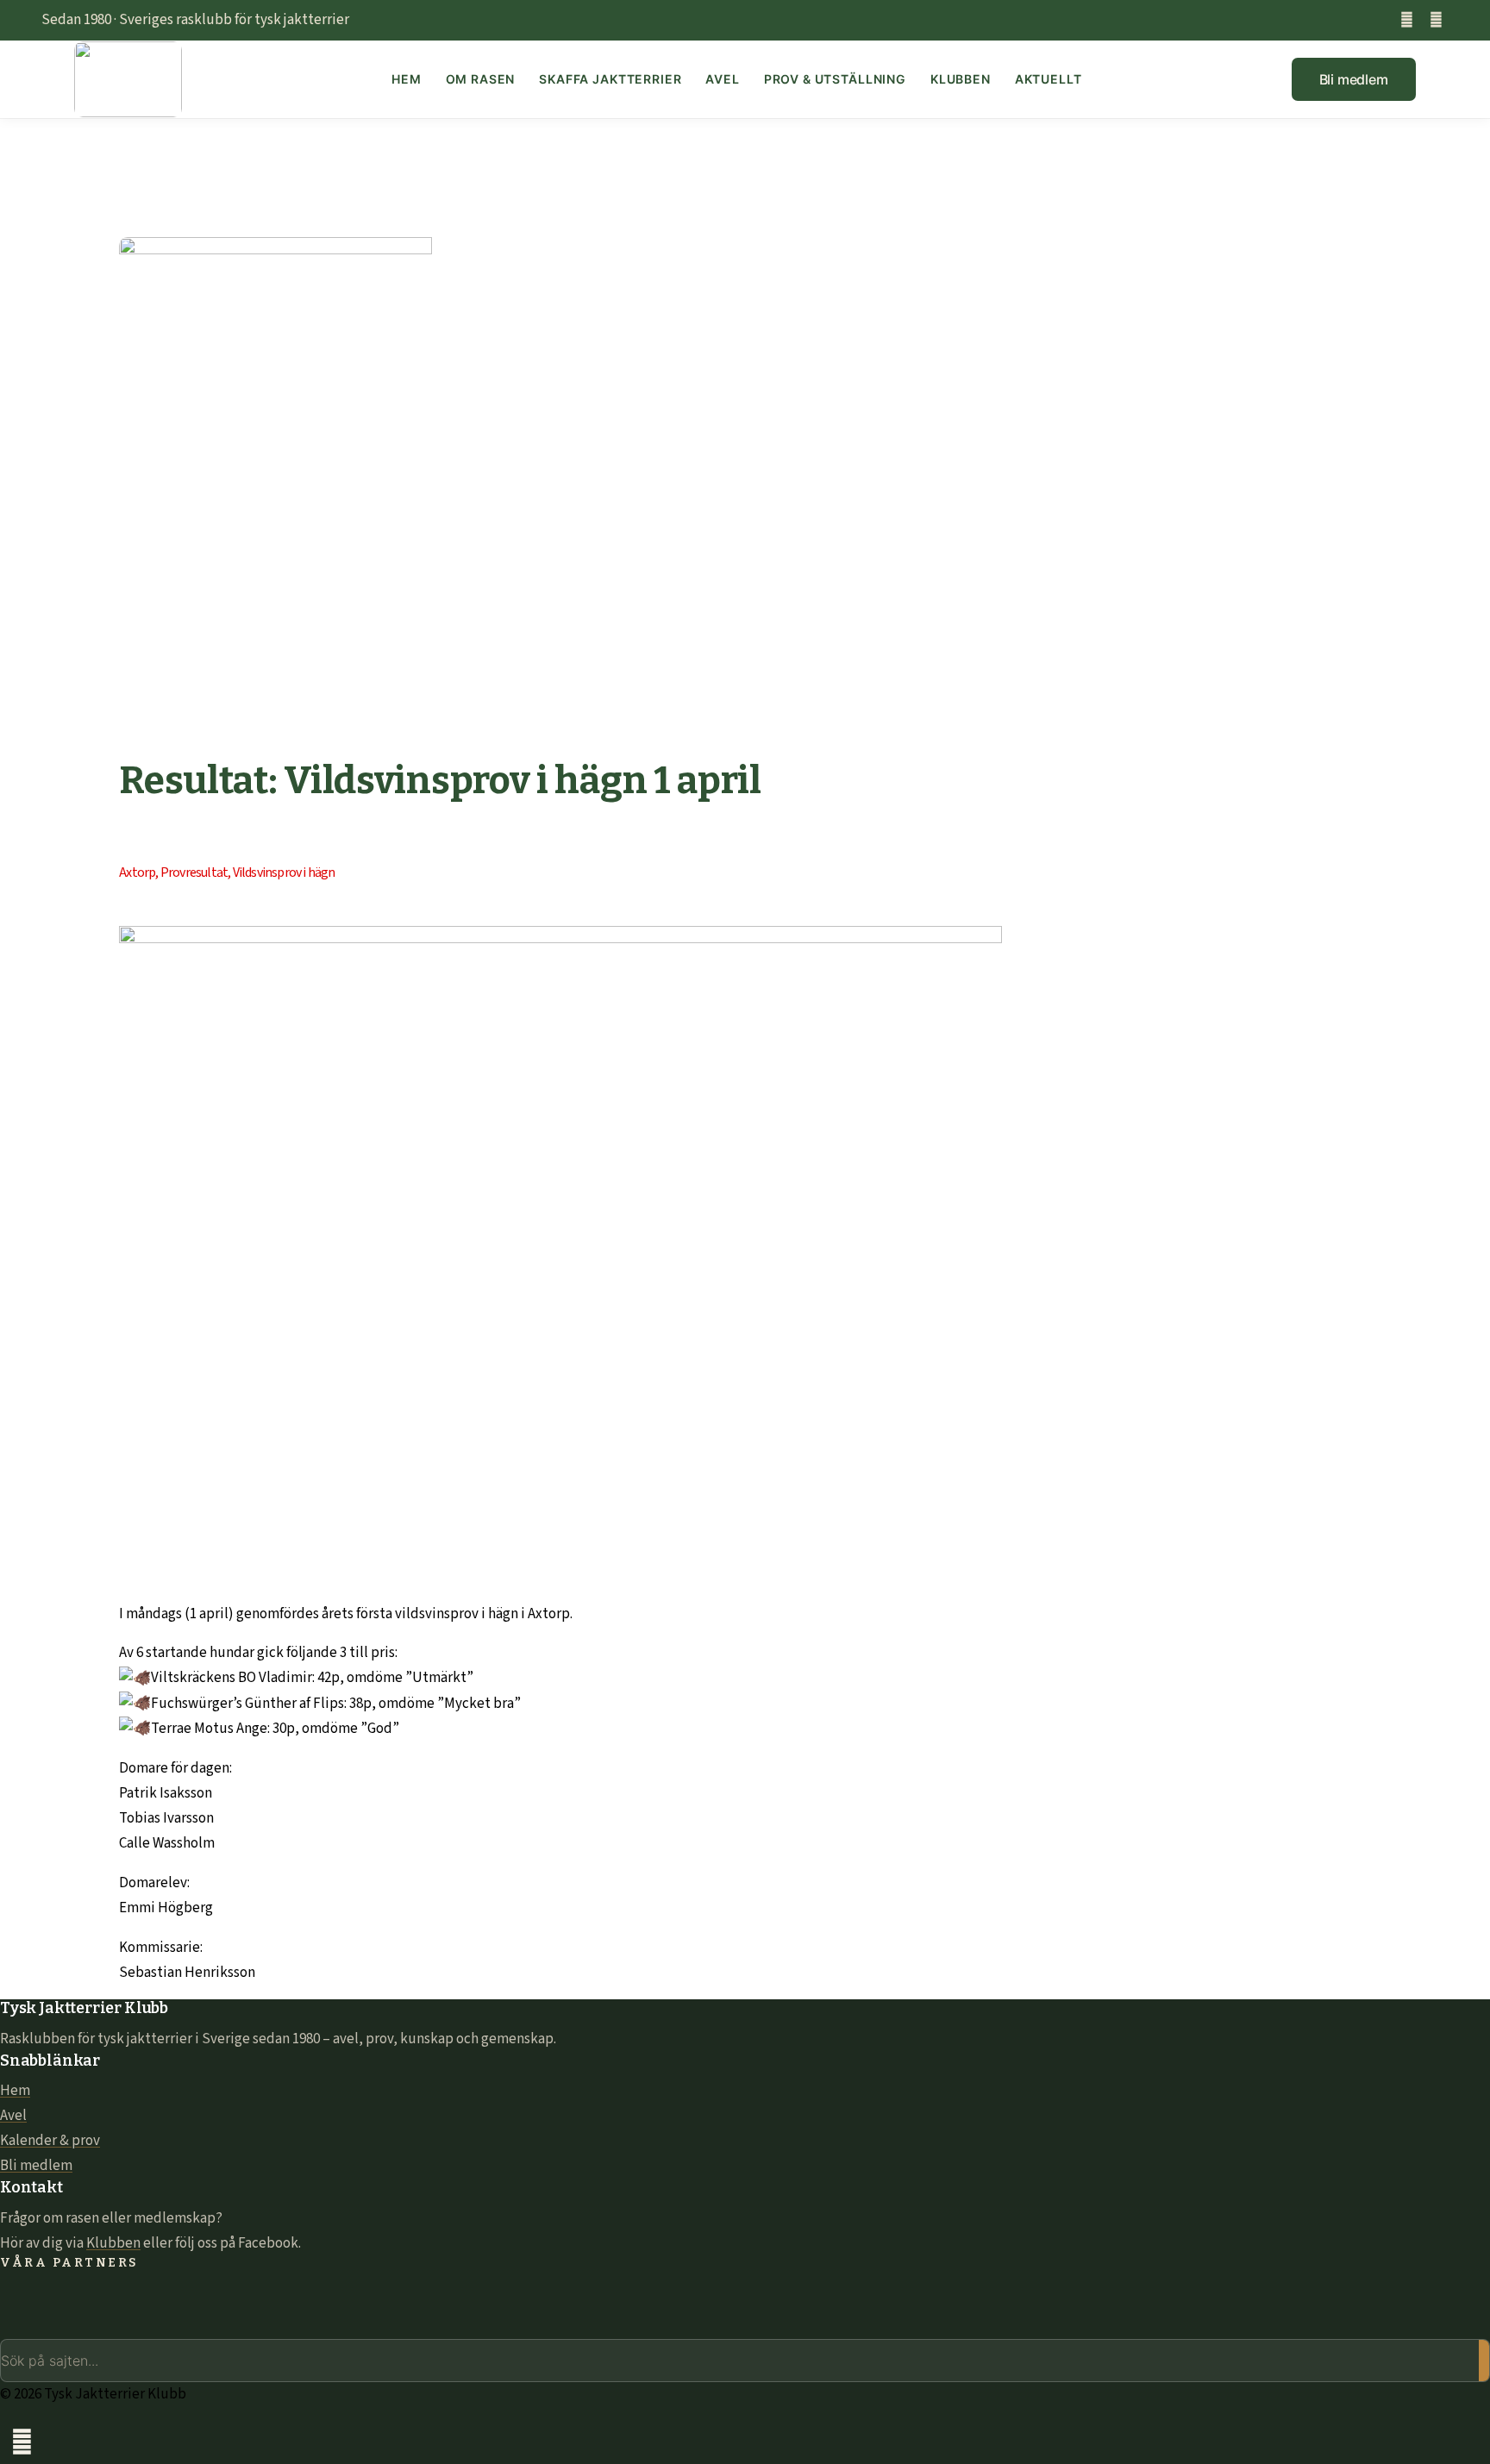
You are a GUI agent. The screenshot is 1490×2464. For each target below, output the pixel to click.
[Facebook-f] (1407, 20)
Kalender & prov (50, 2141)
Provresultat (194, 872)
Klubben (961, 79)
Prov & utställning (835, 79)
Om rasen (481, 79)
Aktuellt (1049, 79)
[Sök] (1484, 2361)
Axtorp (137, 872)
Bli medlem (36, 2166)
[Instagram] (1436, 20)
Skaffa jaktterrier (610, 79)
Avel (722, 79)
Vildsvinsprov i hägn (284, 872)
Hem (407, 79)
